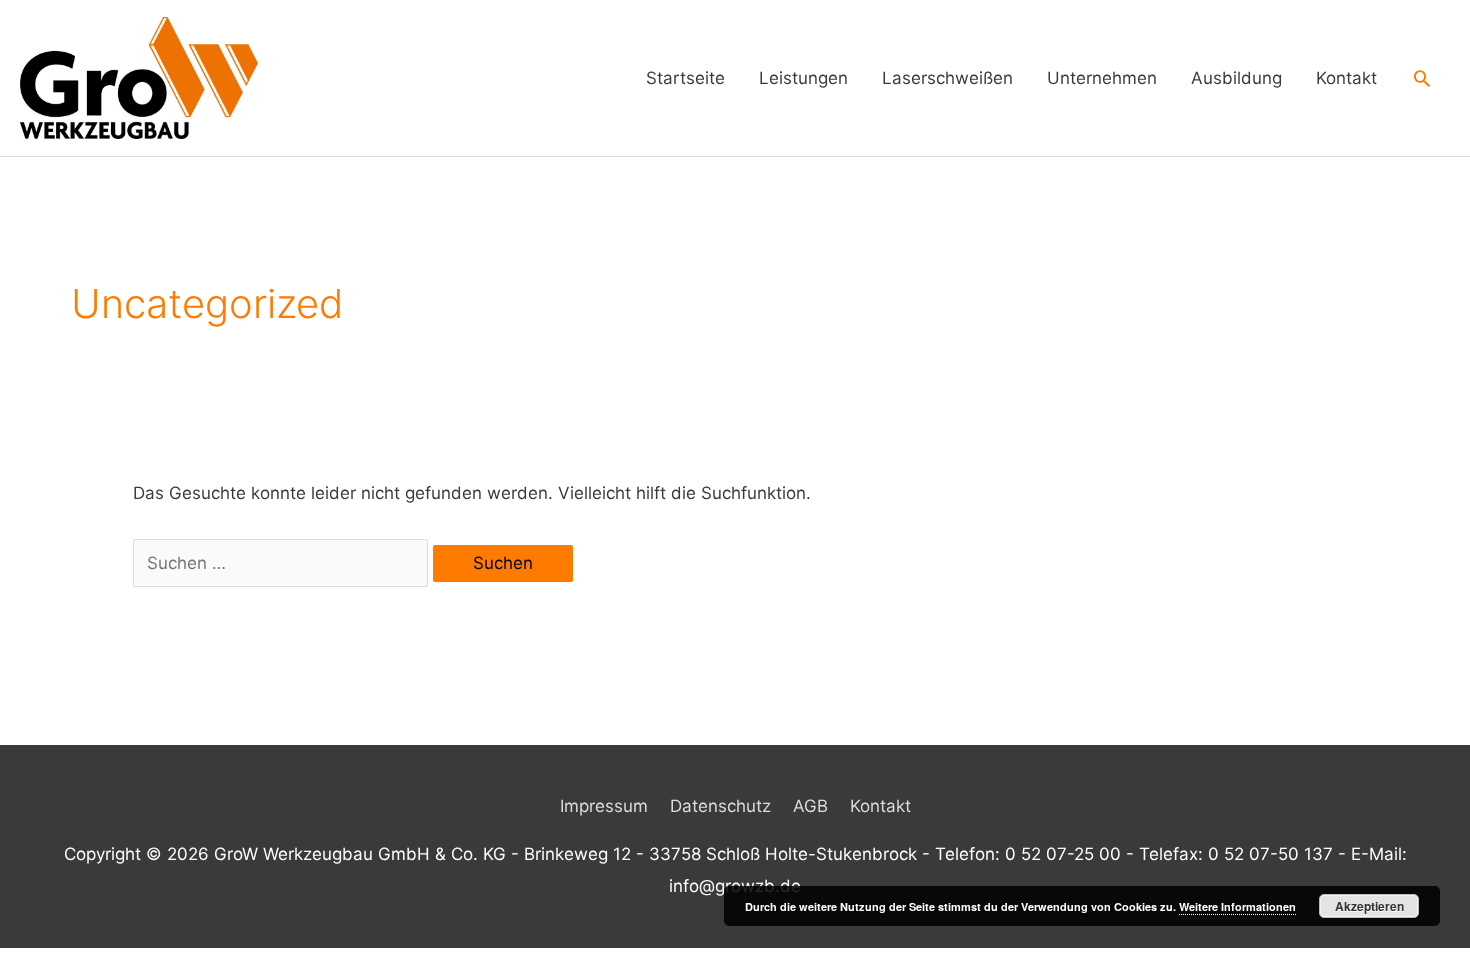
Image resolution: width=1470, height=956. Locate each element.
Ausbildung (1236, 78)
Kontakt (1346, 78)
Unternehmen (1102, 78)
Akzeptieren (1369, 906)
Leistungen (803, 78)
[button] (1422, 78)
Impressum (604, 806)
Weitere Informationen (1237, 906)
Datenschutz (720, 806)
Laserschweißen (947, 78)
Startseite (685, 78)
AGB (810, 806)
